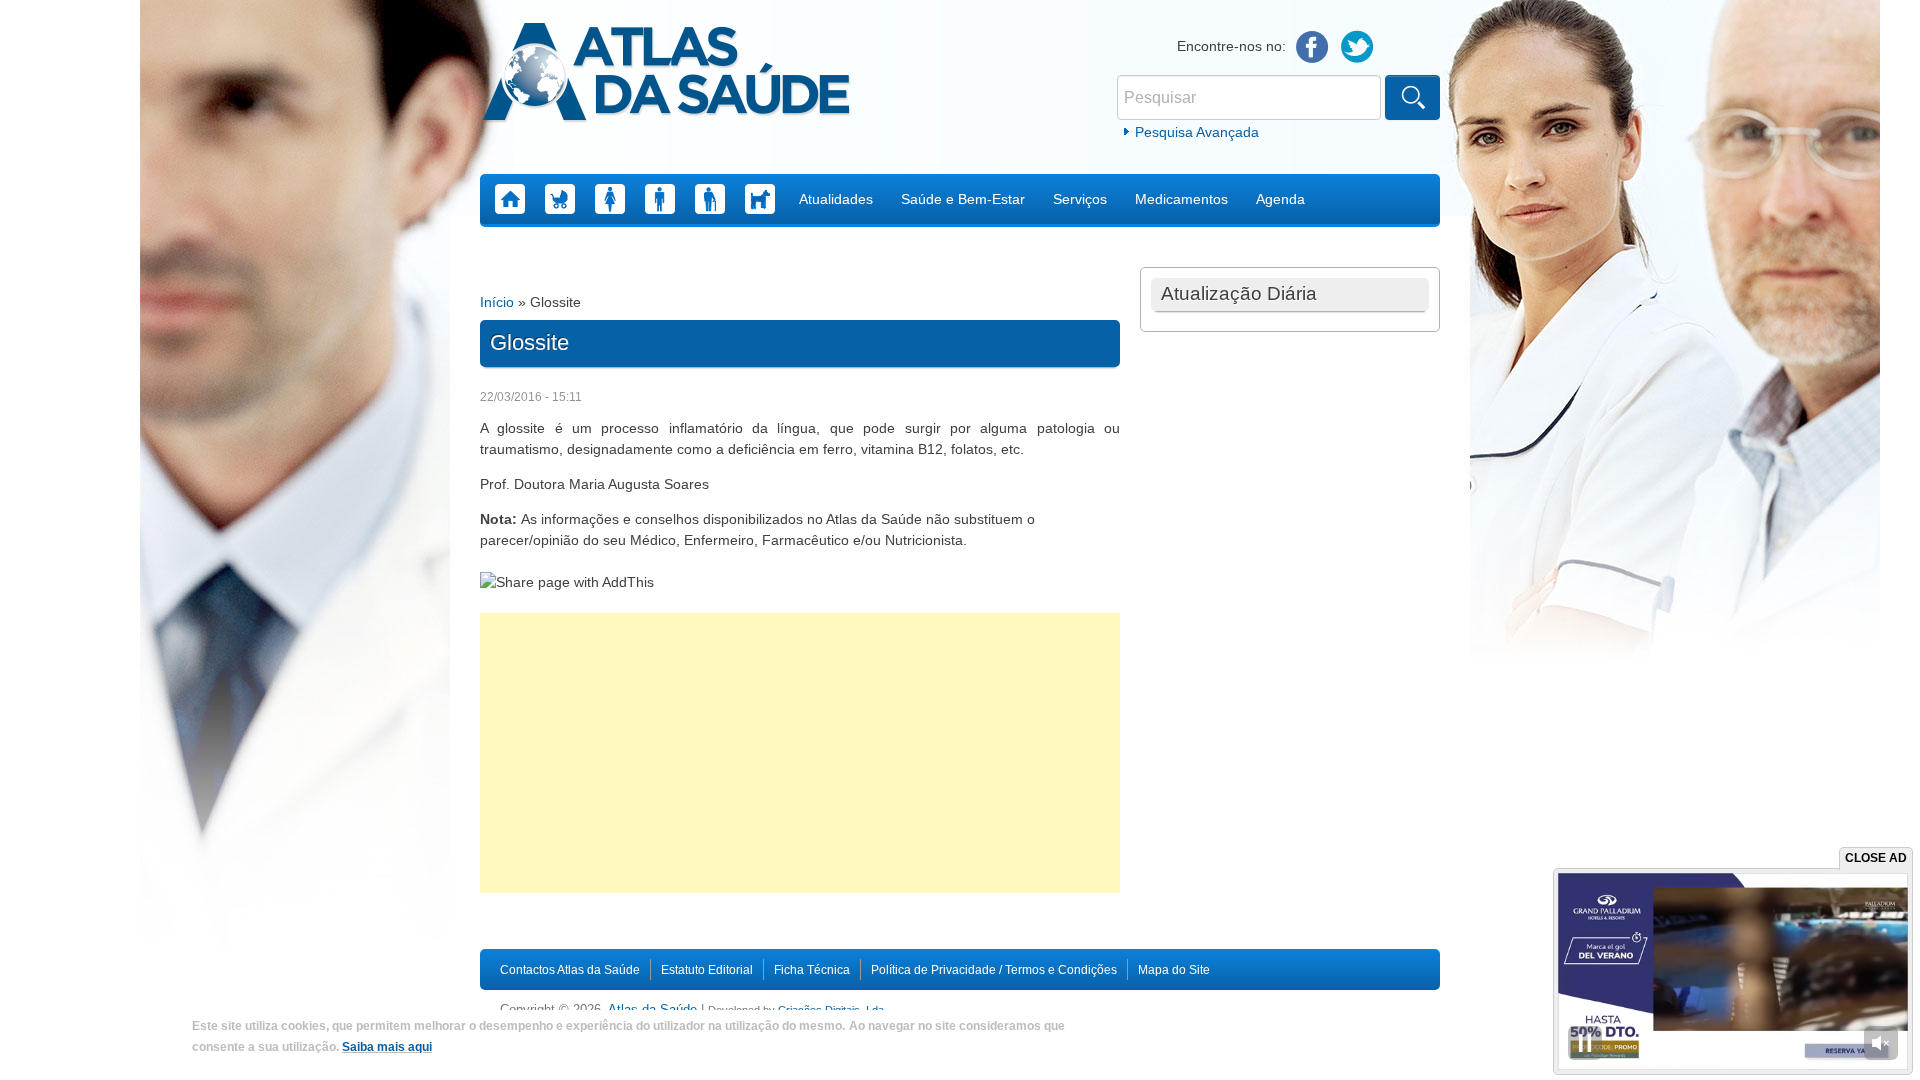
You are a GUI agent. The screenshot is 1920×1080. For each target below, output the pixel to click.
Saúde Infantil (560, 199)
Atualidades (836, 199)
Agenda (1280, 199)
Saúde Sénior (710, 199)
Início (497, 302)
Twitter (1357, 47)
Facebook (1312, 47)
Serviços (1080, 199)
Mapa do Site (1174, 970)
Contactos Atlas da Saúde (570, 970)
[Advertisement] (800, 753)
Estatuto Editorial (707, 970)
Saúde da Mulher (610, 199)
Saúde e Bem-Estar (963, 199)
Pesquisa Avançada (1197, 132)
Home (510, 199)
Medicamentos (1181, 199)
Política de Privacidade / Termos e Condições (994, 970)
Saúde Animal (760, 199)
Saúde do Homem (660, 199)
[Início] (666, 75)
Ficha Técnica (812, 970)
